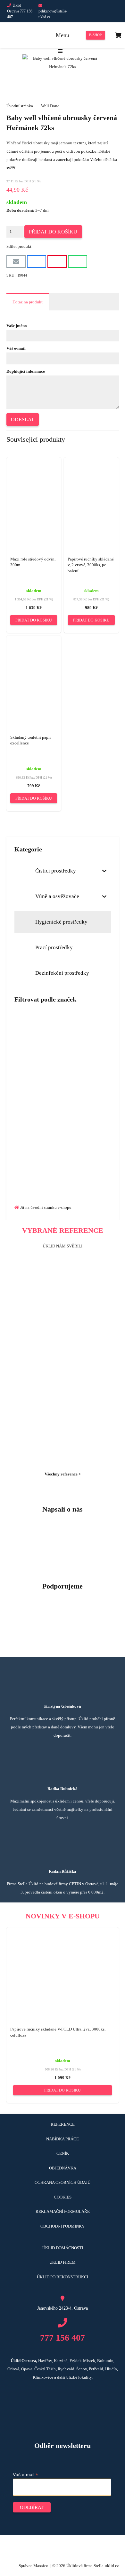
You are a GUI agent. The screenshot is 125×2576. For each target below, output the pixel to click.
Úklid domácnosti (63, 2248)
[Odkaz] (63, 1131)
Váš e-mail (25, 2475)
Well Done (50, 106)
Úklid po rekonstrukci (63, 2277)
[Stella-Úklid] (19, 35)
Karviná (61, 2361)
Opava (27, 2369)
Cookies (63, 2197)
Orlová (13, 2369)
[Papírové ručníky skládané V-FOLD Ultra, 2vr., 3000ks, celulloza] (63, 1953)
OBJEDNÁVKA (63, 2168)
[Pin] (57, 262)
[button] (34, 620)
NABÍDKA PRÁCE (63, 2139)
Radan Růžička (63, 1871)
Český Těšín (45, 2369)
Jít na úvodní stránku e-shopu (46, 1207)
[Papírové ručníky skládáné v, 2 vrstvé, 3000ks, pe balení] (91, 496)
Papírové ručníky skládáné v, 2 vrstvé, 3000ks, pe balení (91, 565)
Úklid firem (63, 2262)
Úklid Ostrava (23, 2361)
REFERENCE (63, 2124)
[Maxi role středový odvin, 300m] (34, 498)
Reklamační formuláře (63, 2211)
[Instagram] (110, 11)
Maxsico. (41, 2566)
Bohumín (105, 2361)
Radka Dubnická (63, 1789)
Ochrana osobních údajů (63, 2182)
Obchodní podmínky (63, 2226)
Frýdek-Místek (82, 2361)
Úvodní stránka (20, 106)
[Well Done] (63, 1056)
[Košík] (118, 35)
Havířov (45, 2361)
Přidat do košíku (53, 232)
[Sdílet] (37, 262)
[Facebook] (87, 11)
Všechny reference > (63, 1474)
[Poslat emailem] (16, 262)
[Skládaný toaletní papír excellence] (34, 674)
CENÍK (63, 2153)
